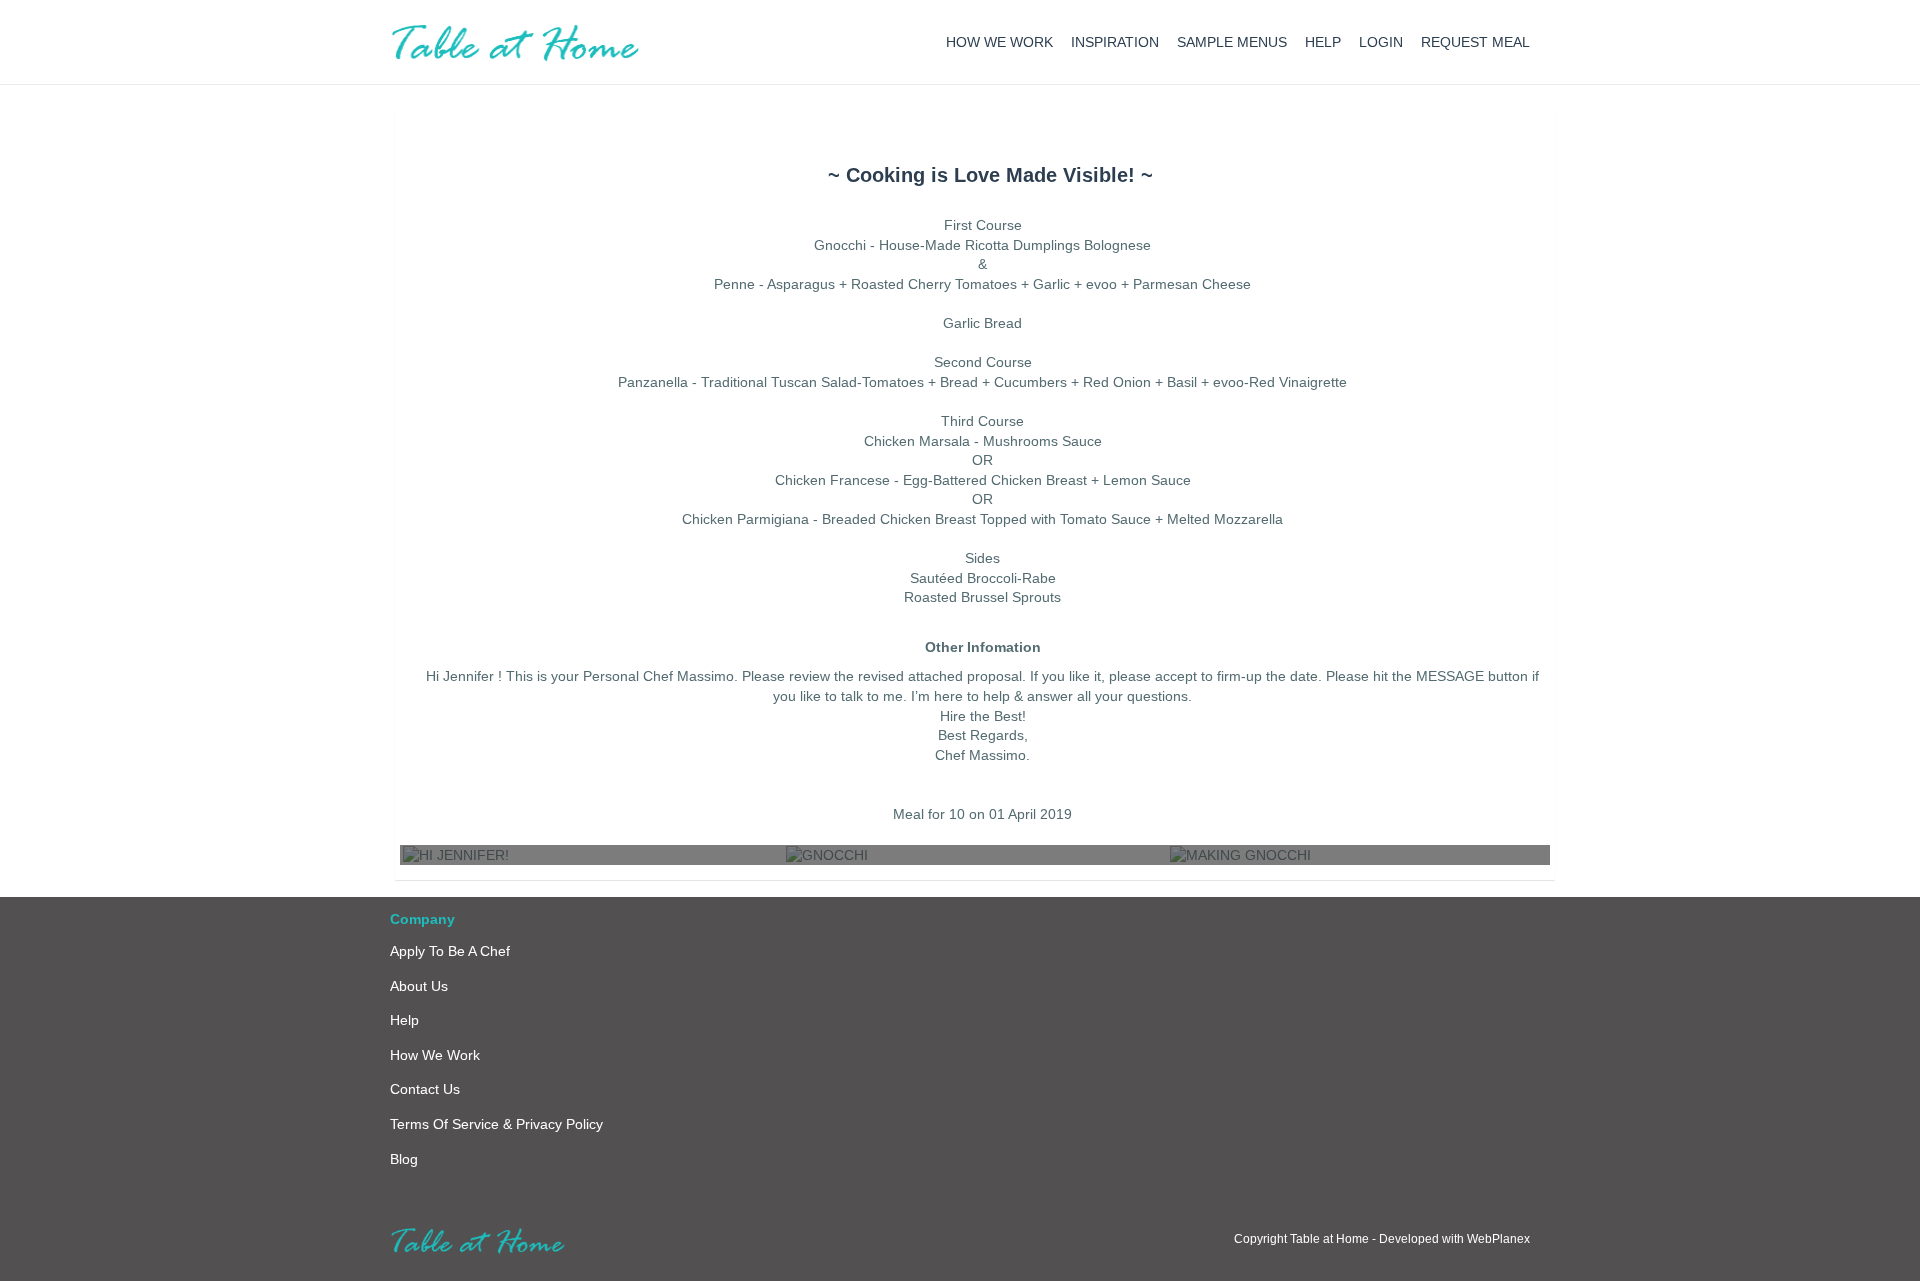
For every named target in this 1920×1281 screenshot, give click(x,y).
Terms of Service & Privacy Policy (496, 1124)
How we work (435, 1055)
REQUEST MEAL (1475, 42)
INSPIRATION (1115, 42)
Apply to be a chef (450, 951)
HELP (1323, 42)
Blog (404, 1159)
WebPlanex (1498, 1239)
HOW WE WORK (999, 42)
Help (404, 1020)
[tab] (990, 175)
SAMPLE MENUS (1232, 42)
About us (419, 986)
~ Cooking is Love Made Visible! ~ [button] (990, 175)
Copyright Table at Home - (1306, 1239)
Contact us (425, 1089)
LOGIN (1381, 42)
